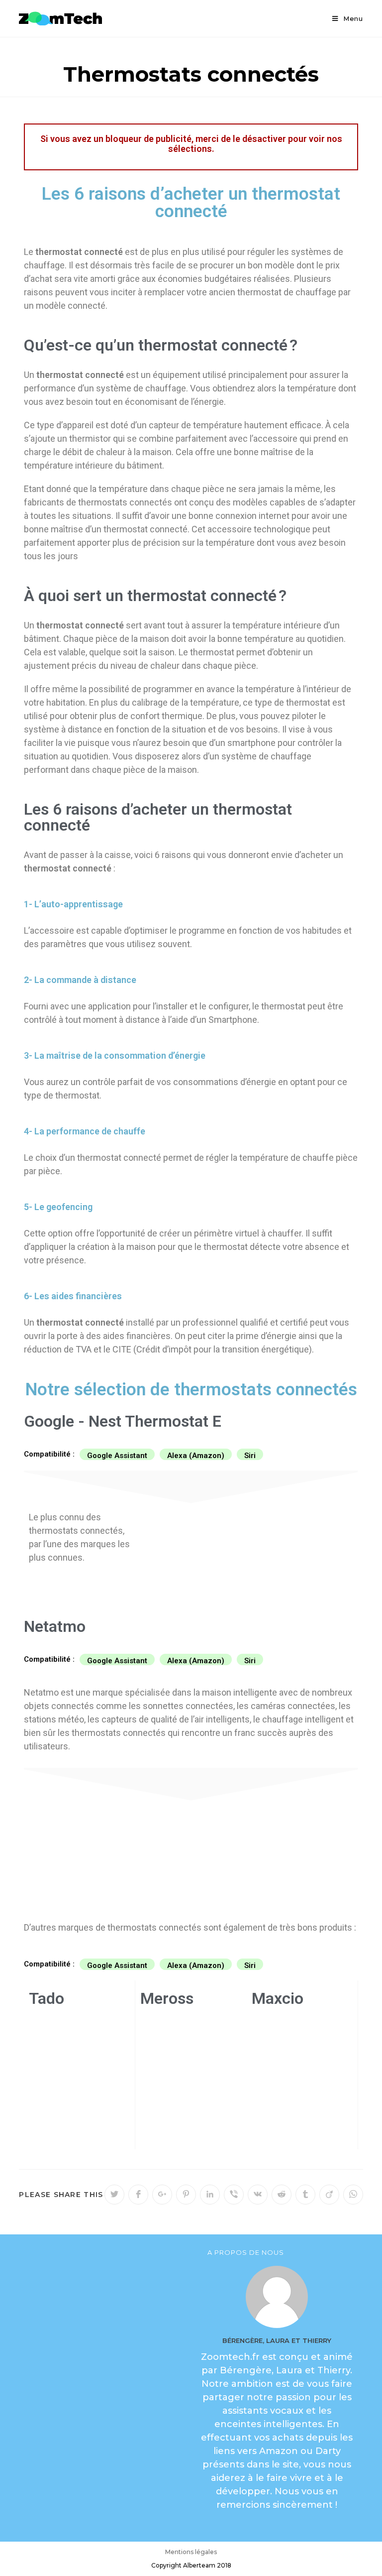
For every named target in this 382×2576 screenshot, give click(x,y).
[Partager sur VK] (258, 2195)
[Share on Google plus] (162, 2195)
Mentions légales (191, 2552)
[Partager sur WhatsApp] (353, 2195)
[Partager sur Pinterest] (186, 2195)
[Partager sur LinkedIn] (210, 2195)
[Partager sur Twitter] (114, 2195)
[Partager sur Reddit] (282, 2195)
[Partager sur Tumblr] (305, 2195)
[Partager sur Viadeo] (329, 2195)
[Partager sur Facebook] (138, 2195)
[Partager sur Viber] (234, 2195)
